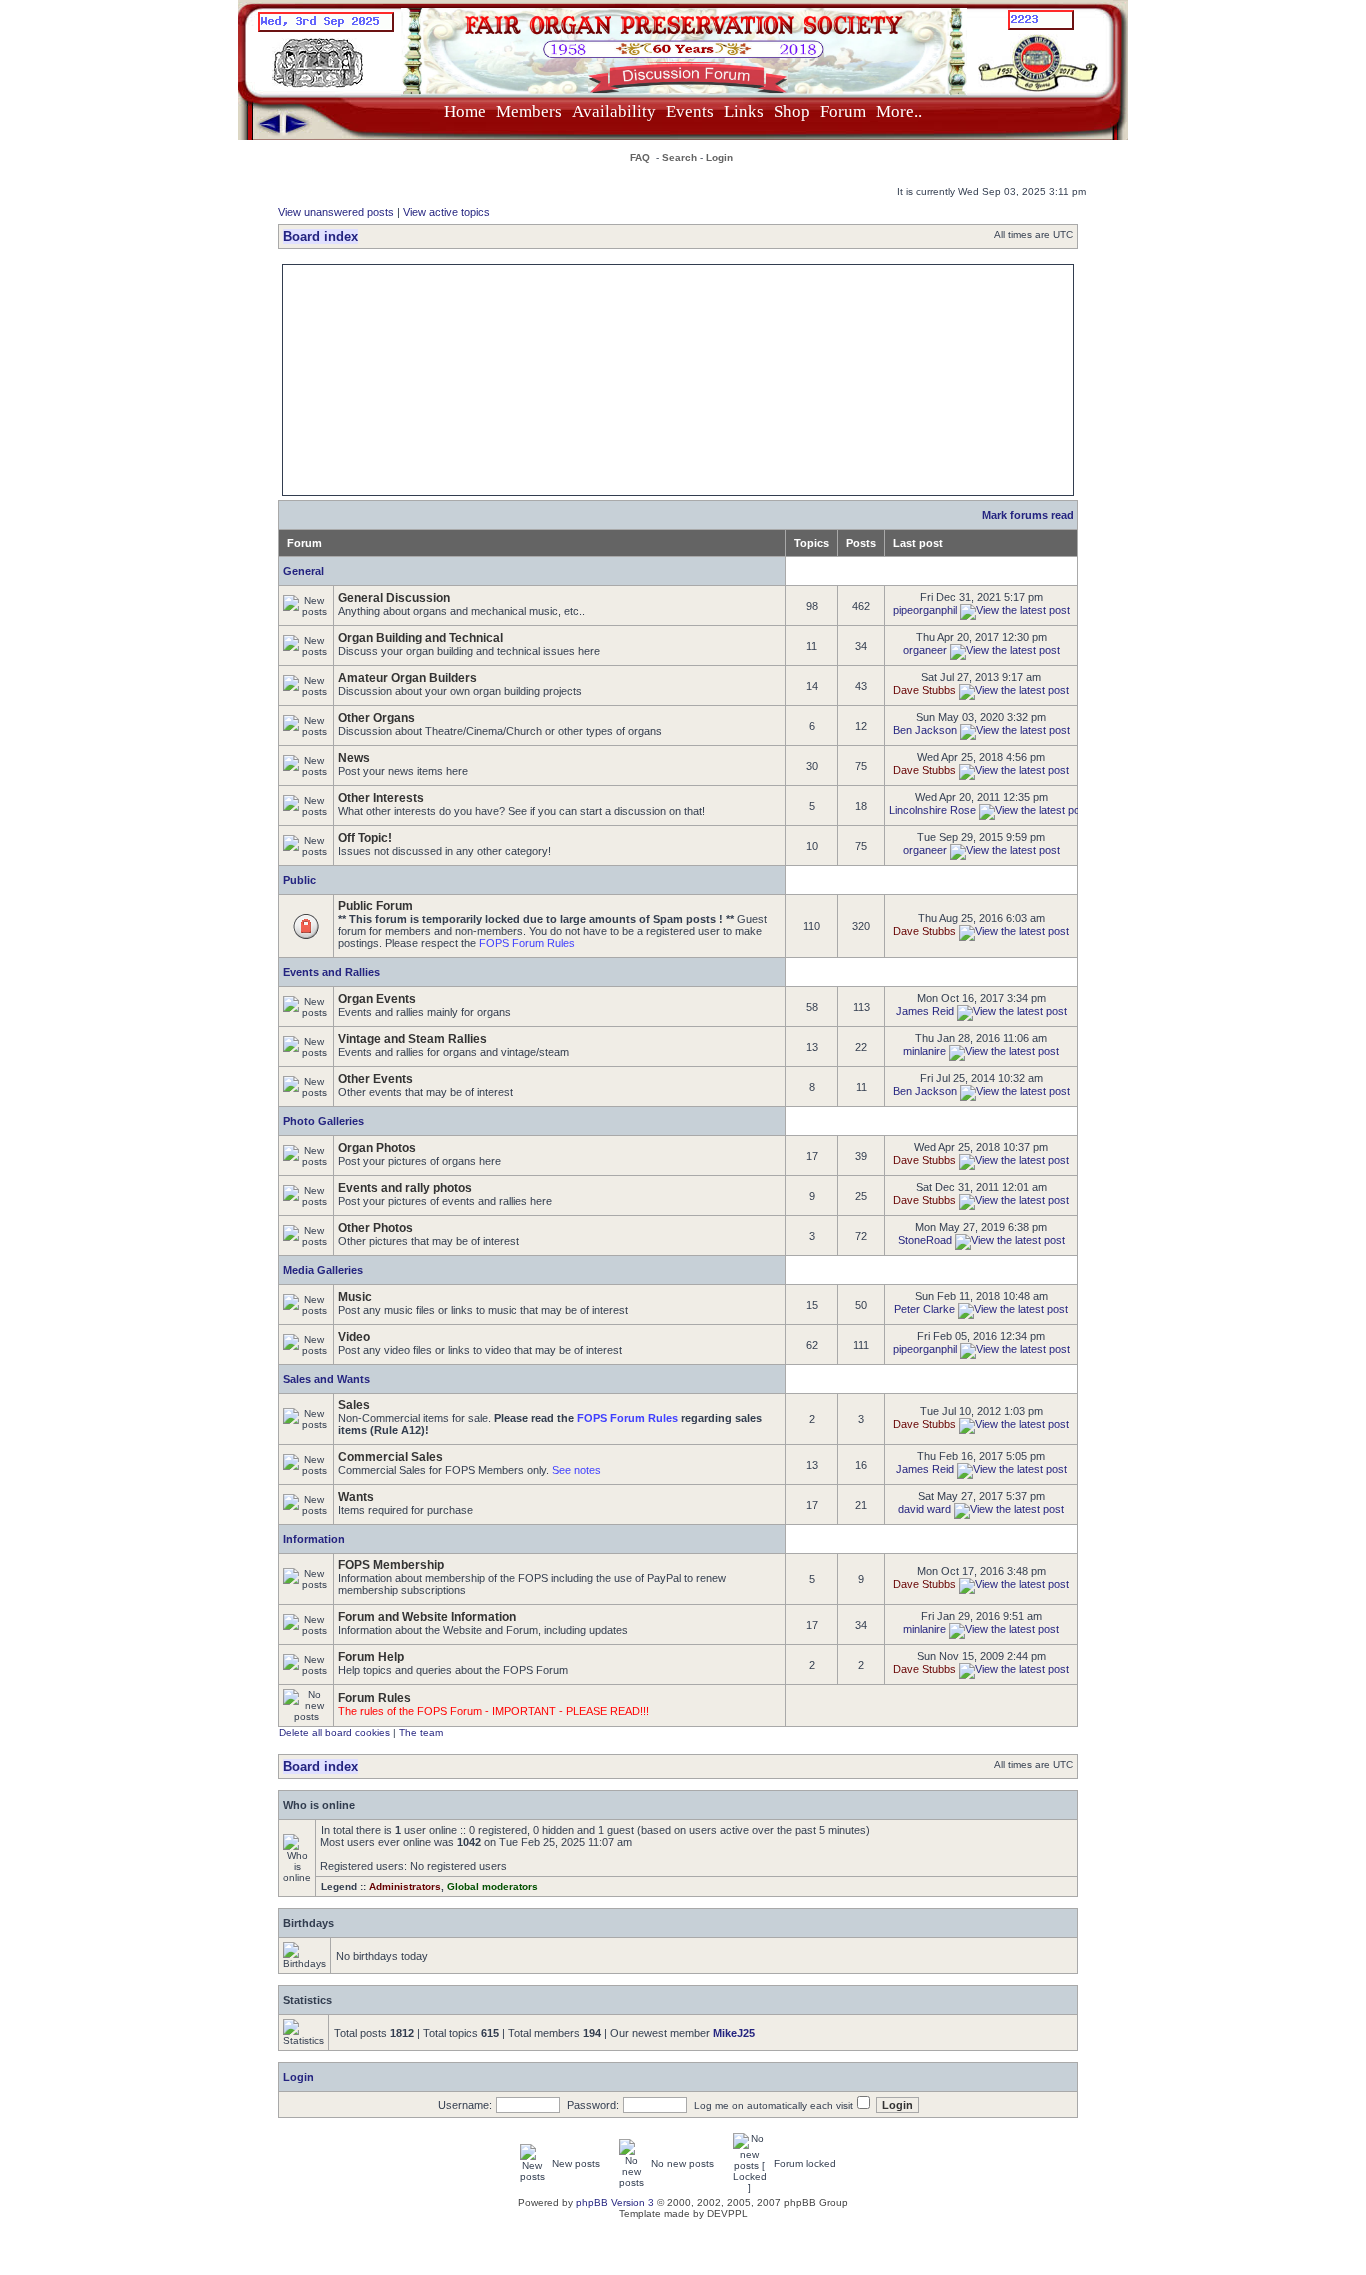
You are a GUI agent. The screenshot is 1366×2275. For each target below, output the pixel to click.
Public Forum (375, 906)
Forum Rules (374, 1698)
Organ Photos (377, 1148)
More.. (899, 111)
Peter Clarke (924, 1309)
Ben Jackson (925, 730)
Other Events (375, 1079)
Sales (354, 1405)
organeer (925, 650)
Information (314, 1539)
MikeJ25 (734, 2033)
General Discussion (394, 598)
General (303, 571)
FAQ (640, 157)
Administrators (405, 1886)
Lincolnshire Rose (932, 810)
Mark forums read (1028, 515)
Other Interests (381, 798)
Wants (356, 1497)
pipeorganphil (925, 610)
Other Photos (375, 1228)
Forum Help (371, 1657)
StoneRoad (925, 1240)
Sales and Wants (326, 1379)
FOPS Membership (391, 1565)
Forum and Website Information (427, 1617)
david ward (924, 1509)
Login (719, 157)
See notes (576, 1470)
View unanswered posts (336, 212)
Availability (614, 111)
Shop (792, 111)
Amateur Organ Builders (407, 678)
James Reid (925, 1011)
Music (355, 1297)
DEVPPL (727, 2213)
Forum (843, 111)
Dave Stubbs (924, 690)
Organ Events (377, 999)
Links (744, 111)
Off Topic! (365, 838)
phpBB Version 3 (615, 2202)
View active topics (446, 212)
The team (421, 1732)
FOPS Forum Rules (527, 943)
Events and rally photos (405, 1188)
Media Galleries (323, 1270)
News (354, 758)
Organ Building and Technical (420, 638)
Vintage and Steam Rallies (412, 1039)
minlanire (924, 1051)
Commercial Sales (390, 1457)
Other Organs (376, 718)
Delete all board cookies (334, 1732)
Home (465, 111)
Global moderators (492, 1886)
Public (299, 880)
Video (354, 1337)
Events (690, 111)
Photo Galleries (323, 1121)
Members (529, 111)
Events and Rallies (331, 972)
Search (679, 157)
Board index (320, 236)
